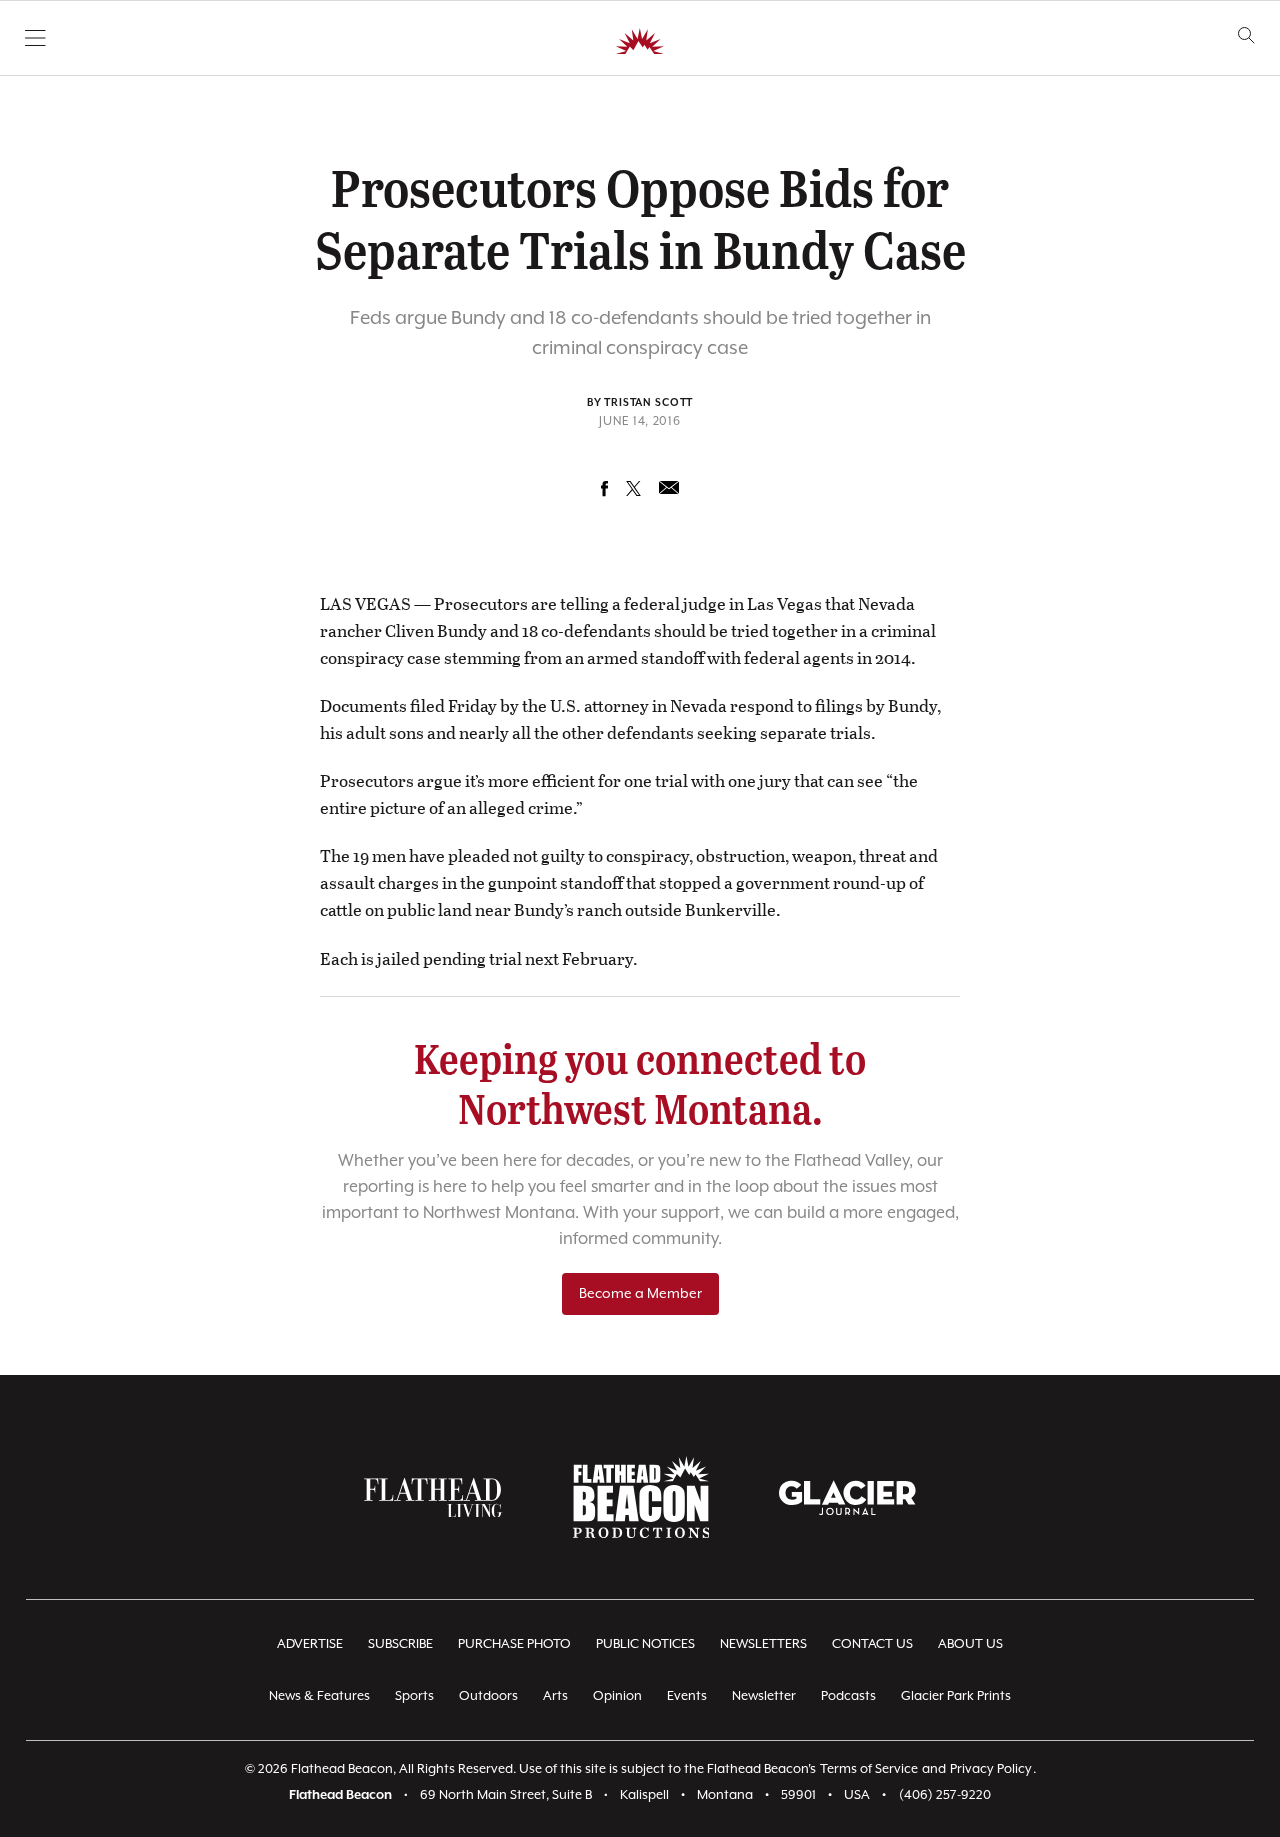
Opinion (617, 1696)
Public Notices (645, 1644)
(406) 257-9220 (945, 1795)
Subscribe (400, 1644)
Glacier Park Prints (956, 1696)
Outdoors (488, 1696)
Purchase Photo (514, 1644)
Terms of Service (869, 1769)
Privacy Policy (991, 1769)
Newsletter (764, 1696)
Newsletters (763, 1644)
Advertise (310, 1644)
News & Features (319, 1696)
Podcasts (848, 1696)
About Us (970, 1644)
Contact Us (872, 1644)
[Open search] (1246, 35)
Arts (555, 1696)
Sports (414, 1696)
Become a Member (640, 1294)
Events (687, 1696)
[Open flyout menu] (35, 38)
